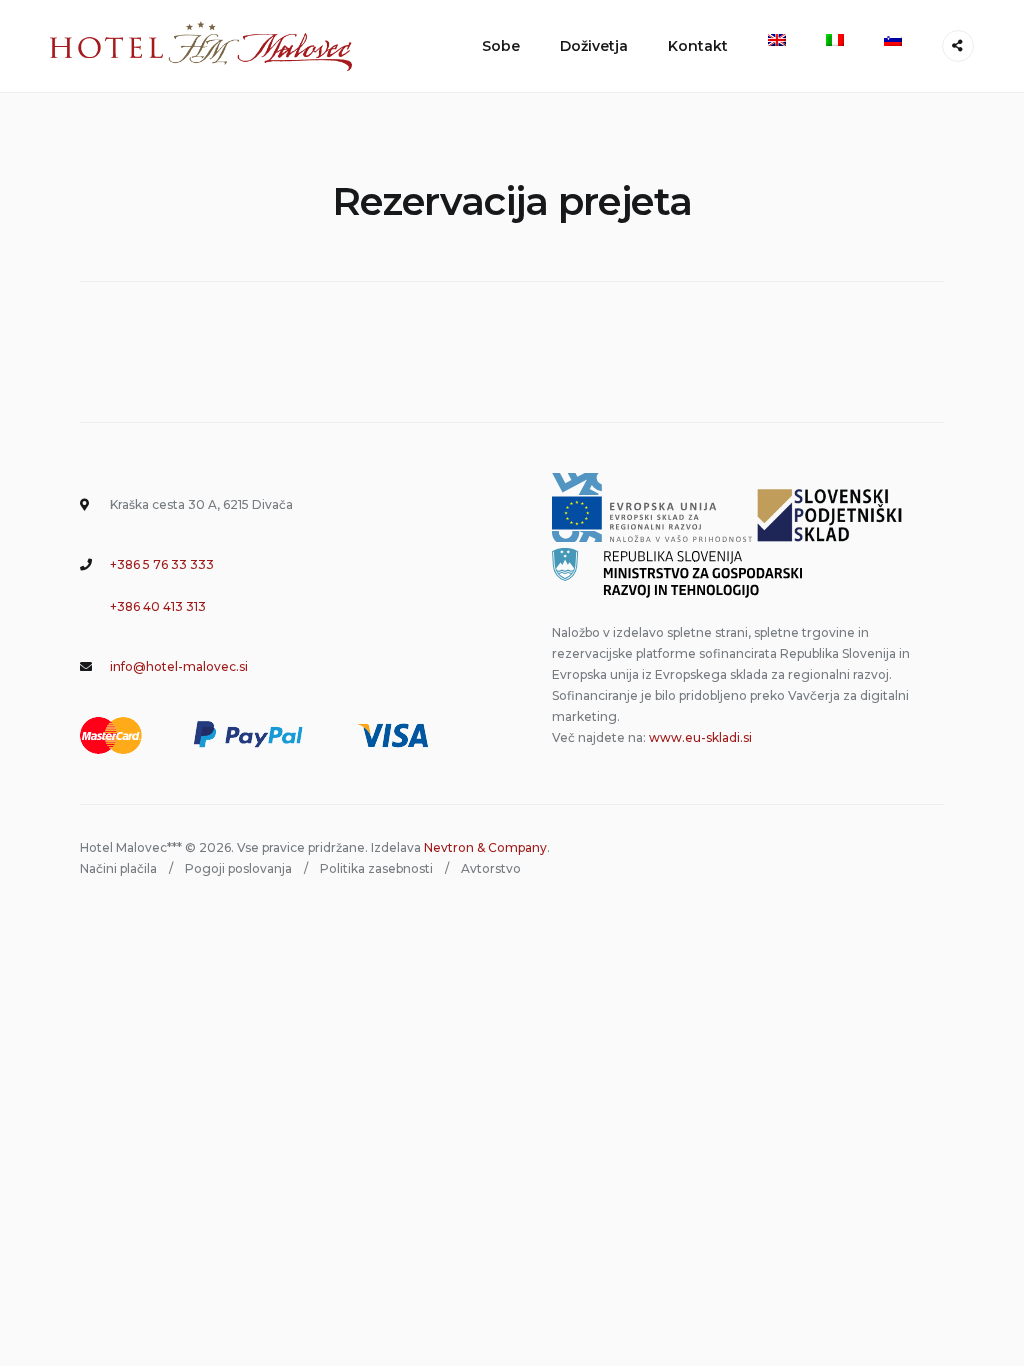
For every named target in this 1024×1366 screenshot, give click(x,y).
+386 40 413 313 (158, 606)
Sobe (501, 46)
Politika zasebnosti (376, 868)
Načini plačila (118, 868)
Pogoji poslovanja (238, 868)
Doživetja (594, 46)
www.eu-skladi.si (700, 737)
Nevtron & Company (485, 847)
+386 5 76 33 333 (162, 564)
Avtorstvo (491, 868)
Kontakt (698, 46)
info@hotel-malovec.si (179, 666)
